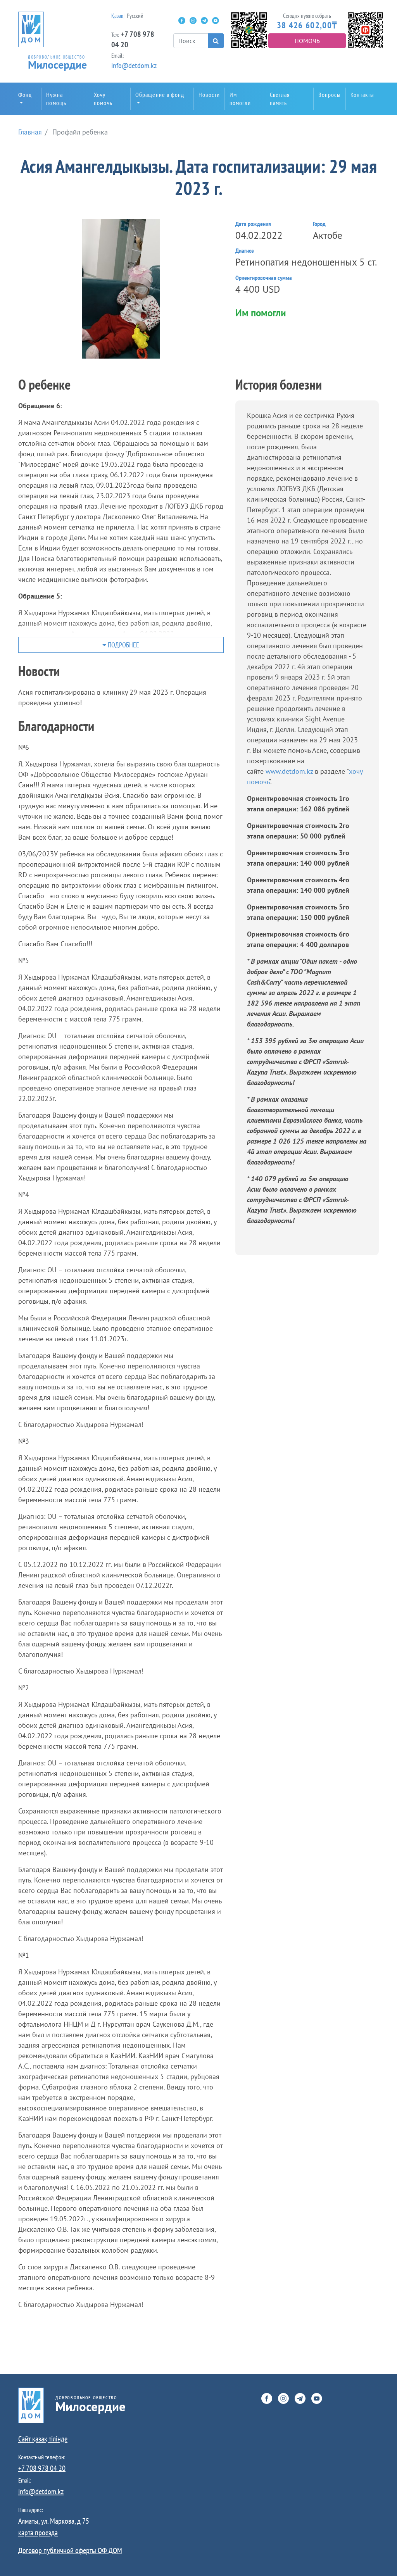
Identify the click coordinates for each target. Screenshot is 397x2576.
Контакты (362, 95)
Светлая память (280, 99)
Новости (209, 95)
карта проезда (38, 2533)
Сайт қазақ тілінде (43, 2439)
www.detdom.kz (290, 771)
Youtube (216, 21)
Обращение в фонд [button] (160, 95)
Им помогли (240, 99)
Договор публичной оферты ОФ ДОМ (70, 2550)
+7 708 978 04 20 (42, 2468)
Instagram (193, 21)
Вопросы (330, 95)
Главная (30, 132)
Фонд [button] (25, 95)
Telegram (204, 21)
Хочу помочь (103, 99)
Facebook (182, 21)
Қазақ (117, 16)
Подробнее (123, 645)
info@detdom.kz (134, 66)
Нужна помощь (56, 99)
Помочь (307, 41)
